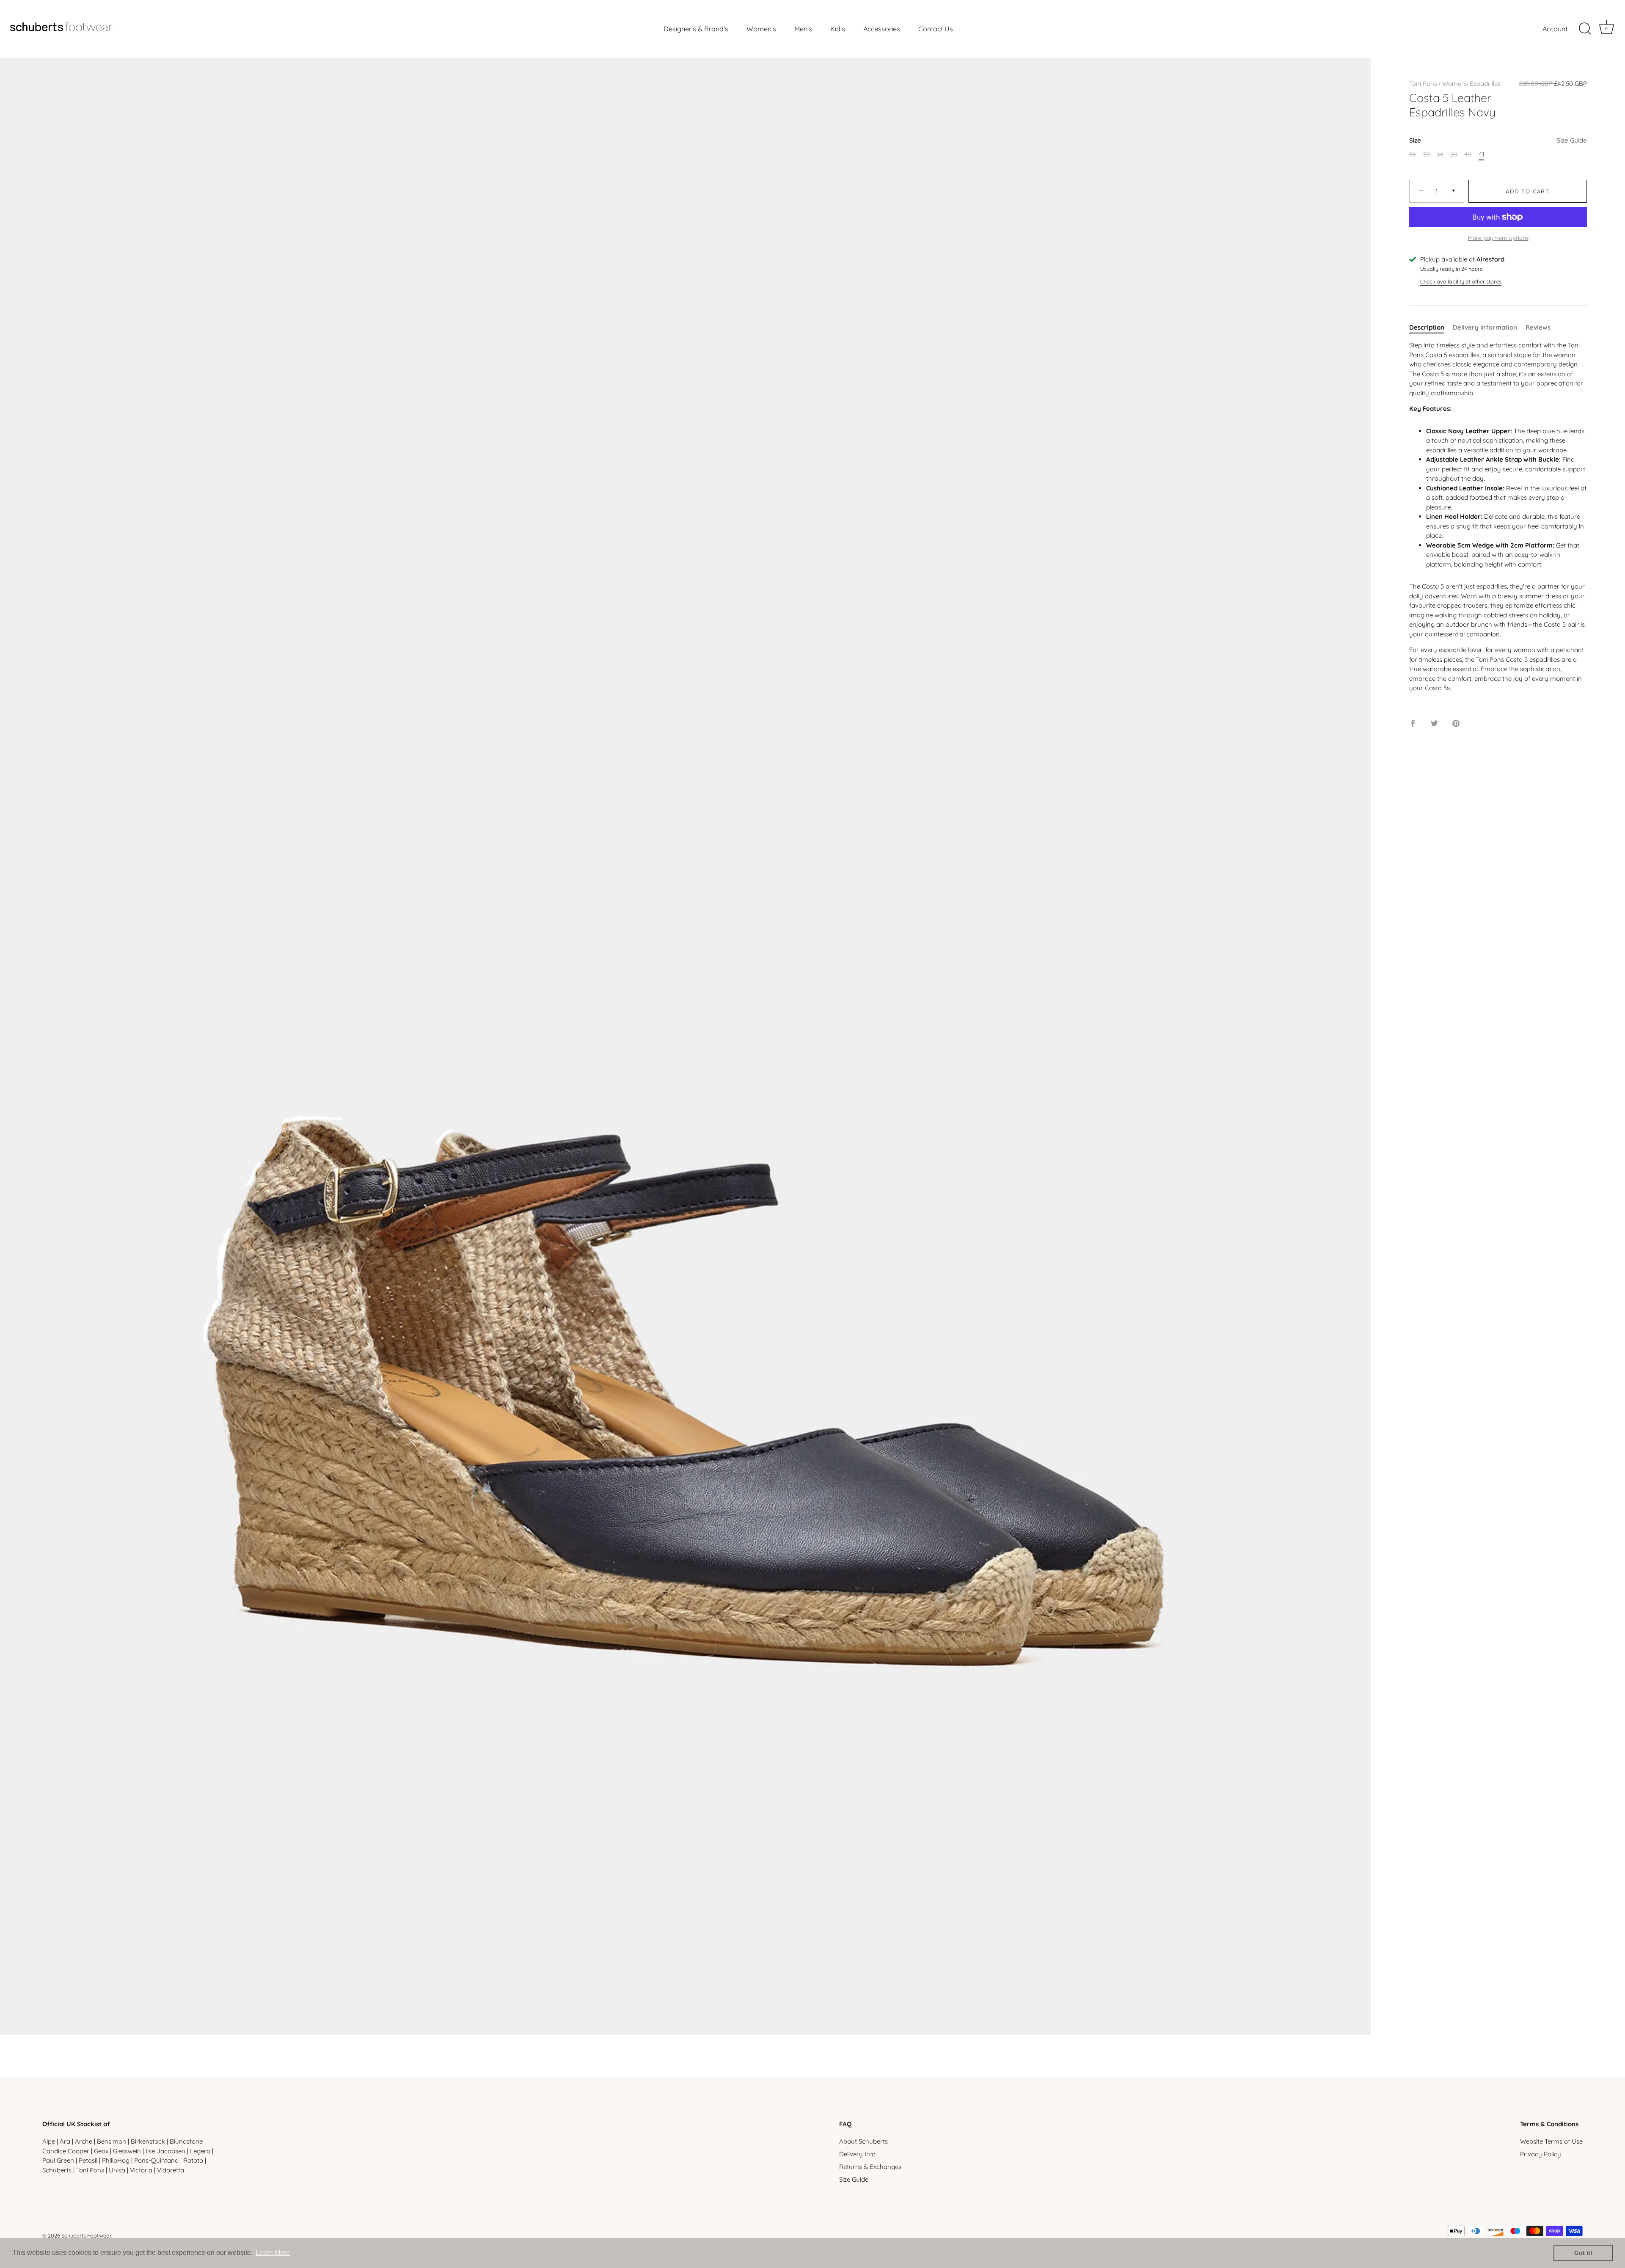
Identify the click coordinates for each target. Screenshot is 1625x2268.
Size (1498, 140)
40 (1468, 154)
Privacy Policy (1541, 2154)
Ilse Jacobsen (165, 2151)
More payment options (1498, 238)
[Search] (1585, 29)
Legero (200, 2151)
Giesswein (127, 2151)
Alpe (49, 2141)
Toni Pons (1423, 84)
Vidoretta (171, 2170)
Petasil (88, 2160)
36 (1413, 154)
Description (1427, 327)
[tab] (1431, 328)
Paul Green (58, 2160)
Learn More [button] (273, 2253)
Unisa (117, 2170)
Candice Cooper (66, 2151)
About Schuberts (863, 2141)
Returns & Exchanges (870, 2167)
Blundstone (186, 2141)
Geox (101, 2151)
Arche (84, 2141)
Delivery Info (857, 2154)
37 (1427, 154)
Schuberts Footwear (86, 2235)
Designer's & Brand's (696, 29)
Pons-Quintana (156, 2160)
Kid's (838, 29)
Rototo (193, 2160)
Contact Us (936, 29)
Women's (761, 29)
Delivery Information (1485, 327)
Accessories (882, 29)
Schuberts (57, 2170)
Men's (803, 29)
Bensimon (112, 2141)
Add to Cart (1528, 191)
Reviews (1538, 327)
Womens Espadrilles (1471, 84)
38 (1440, 154)
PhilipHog (116, 2160)
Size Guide (1572, 140)
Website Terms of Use (1551, 2141)
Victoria (141, 2170)
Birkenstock (148, 2141)
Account (1555, 29)
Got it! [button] (1583, 2253)
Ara (65, 2141)
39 (1454, 154)
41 (1481, 154)
